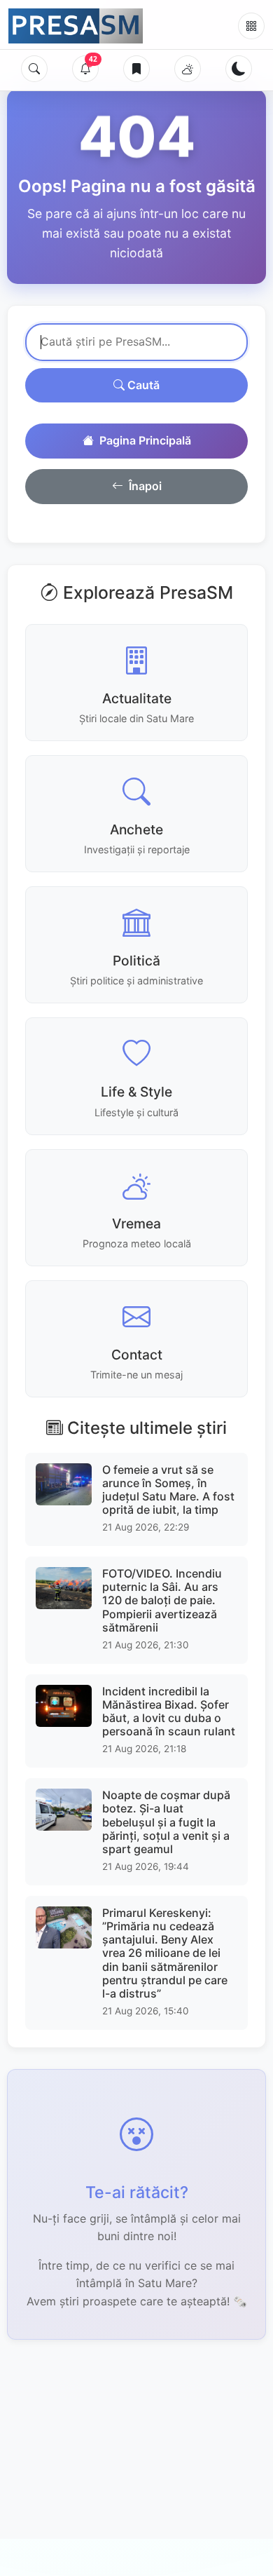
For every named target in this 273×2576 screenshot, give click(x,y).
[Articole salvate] (136, 69)
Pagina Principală (145, 440)
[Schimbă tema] (239, 69)
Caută (142, 385)
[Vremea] (188, 69)
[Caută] (34, 69)
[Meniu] (251, 26)
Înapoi (145, 486)
